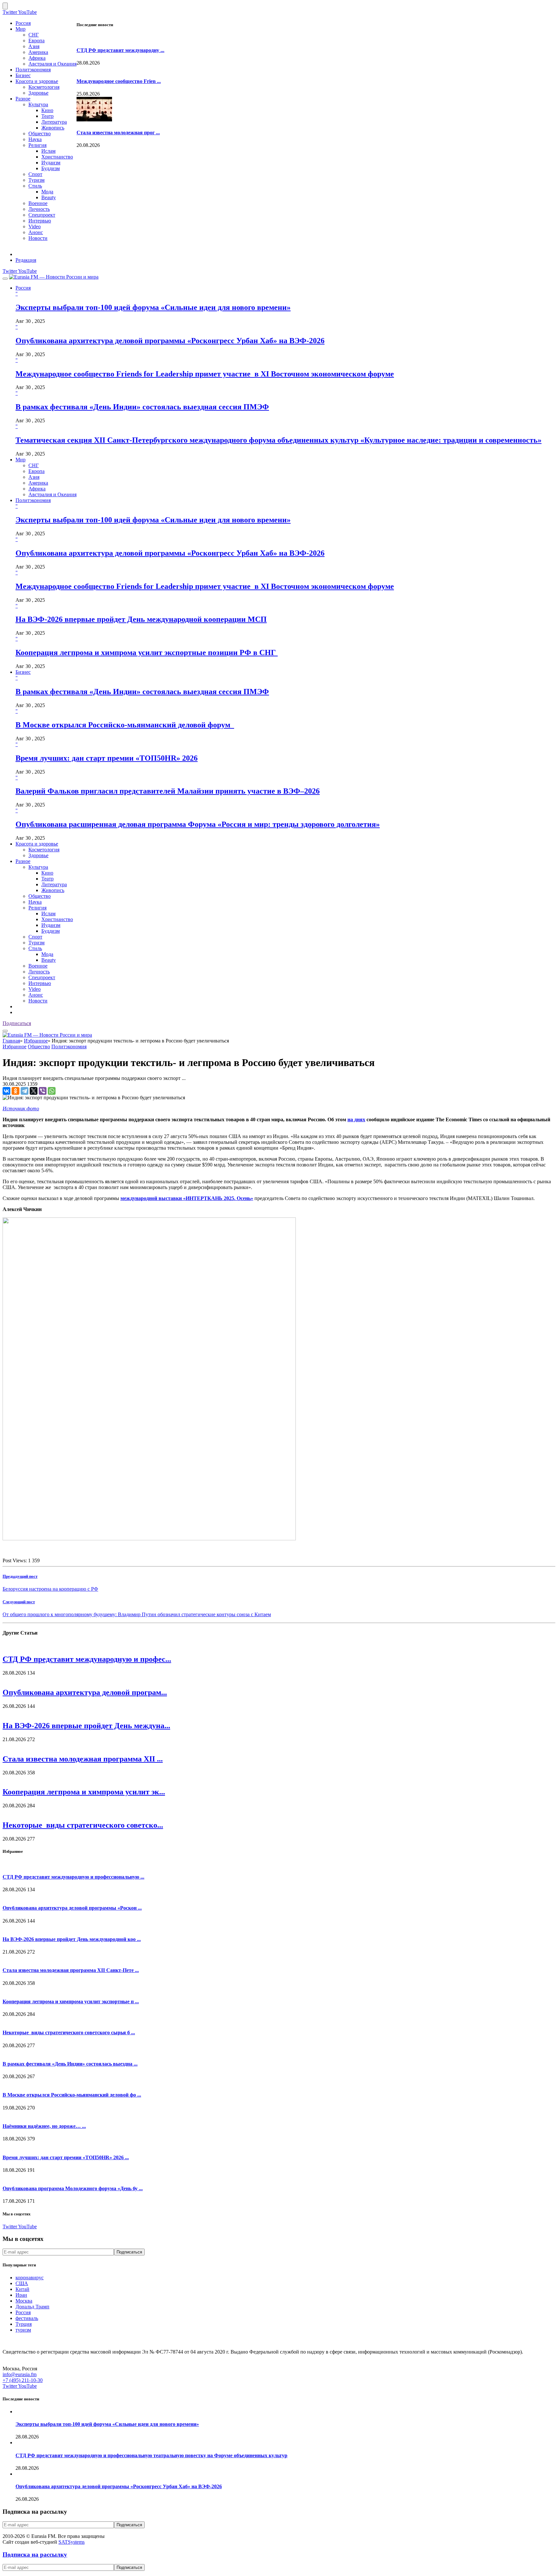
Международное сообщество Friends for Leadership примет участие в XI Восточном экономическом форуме (205, 374)
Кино (47, 110)
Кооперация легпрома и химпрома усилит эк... (84, 1792)
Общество (40, 133)
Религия (37, 145)
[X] (34, 1091)
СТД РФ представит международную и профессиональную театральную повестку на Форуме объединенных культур (151, 2455)
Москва (24, 2301)
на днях (356, 1119)
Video (35, 226)
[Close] (5, 6)
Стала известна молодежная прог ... (118, 133)
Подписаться (17, 1023)
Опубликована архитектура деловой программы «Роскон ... (72, 1908)
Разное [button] (23, 861)
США (22, 2283)
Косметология (44, 87)
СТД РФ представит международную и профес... (87, 1659)
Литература (54, 122)
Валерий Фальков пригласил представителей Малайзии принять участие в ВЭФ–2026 (168, 791)
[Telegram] (25, 1091)
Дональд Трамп (32, 2307)
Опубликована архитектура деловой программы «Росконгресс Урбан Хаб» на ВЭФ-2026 (170, 341)
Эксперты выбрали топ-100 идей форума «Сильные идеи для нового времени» (153, 307)
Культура (38, 104)
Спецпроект (42, 215)
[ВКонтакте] (6, 1091)
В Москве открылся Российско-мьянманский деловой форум (125, 725)
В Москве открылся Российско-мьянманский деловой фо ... (72, 2095)
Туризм (36, 180)
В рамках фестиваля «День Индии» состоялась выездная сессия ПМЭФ (142, 407)
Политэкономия (33, 70)
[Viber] (43, 1091)
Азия (34, 46)
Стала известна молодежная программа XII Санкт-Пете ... (71, 1970)
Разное (23, 99)
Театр (47, 116)
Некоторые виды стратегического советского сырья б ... (69, 2032)
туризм (23, 2330)
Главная (11, 1041)
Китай (22, 2289)
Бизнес (23, 75)
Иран (21, 2295)
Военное (38, 203)
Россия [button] (23, 288)
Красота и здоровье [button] (37, 844)
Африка (37, 58)
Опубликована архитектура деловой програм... (85, 1692)
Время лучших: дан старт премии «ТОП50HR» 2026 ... (66, 2157)
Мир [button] (21, 460)
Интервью (40, 221)
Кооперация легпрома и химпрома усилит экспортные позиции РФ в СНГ (147, 652)
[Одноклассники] (15, 1091)
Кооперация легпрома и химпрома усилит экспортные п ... (71, 2001)
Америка (38, 52)
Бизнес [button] (23, 672)
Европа (36, 41)
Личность (39, 209)
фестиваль (27, 2318)
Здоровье (38, 93)
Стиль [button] (35, 948)
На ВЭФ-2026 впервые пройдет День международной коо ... (72, 1939)
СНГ (34, 35)
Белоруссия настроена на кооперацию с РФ (50, 1589)
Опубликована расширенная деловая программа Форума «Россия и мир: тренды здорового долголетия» (198, 824)
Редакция (26, 260)
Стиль (35, 186)
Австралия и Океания (52, 64)
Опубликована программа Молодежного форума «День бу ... (73, 2188)
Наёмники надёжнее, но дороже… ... (44, 2126)
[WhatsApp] (52, 1091)
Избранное (36, 1041)
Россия (23, 23)
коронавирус (30, 2278)
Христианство (57, 157)
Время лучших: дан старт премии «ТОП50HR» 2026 (107, 758)
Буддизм (51, 168)
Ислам (48, 151)
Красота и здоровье (37, 81)
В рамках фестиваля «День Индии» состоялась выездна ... (70, 2064)
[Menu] (5, 279)
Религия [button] (37, 908)
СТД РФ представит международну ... (120, 50)
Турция (24, 2324)
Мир (21, 29)
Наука (35, 139)
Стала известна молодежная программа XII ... (83, 1759)
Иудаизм (51, 163)
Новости (38, 238)
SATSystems (72, 2542)
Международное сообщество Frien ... (119, 81)
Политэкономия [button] (33, 500)
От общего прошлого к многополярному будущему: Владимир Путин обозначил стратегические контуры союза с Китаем (137, 1614)
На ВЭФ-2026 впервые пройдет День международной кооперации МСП (141, 619)
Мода (47, 192)
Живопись (53, 128)
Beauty (49, 197)
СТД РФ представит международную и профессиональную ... (73, 1877)
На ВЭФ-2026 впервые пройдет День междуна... (86, 1726)
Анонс (36, 232)
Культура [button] (38, 867)
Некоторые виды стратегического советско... (83, 1825)
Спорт (35, 174)
